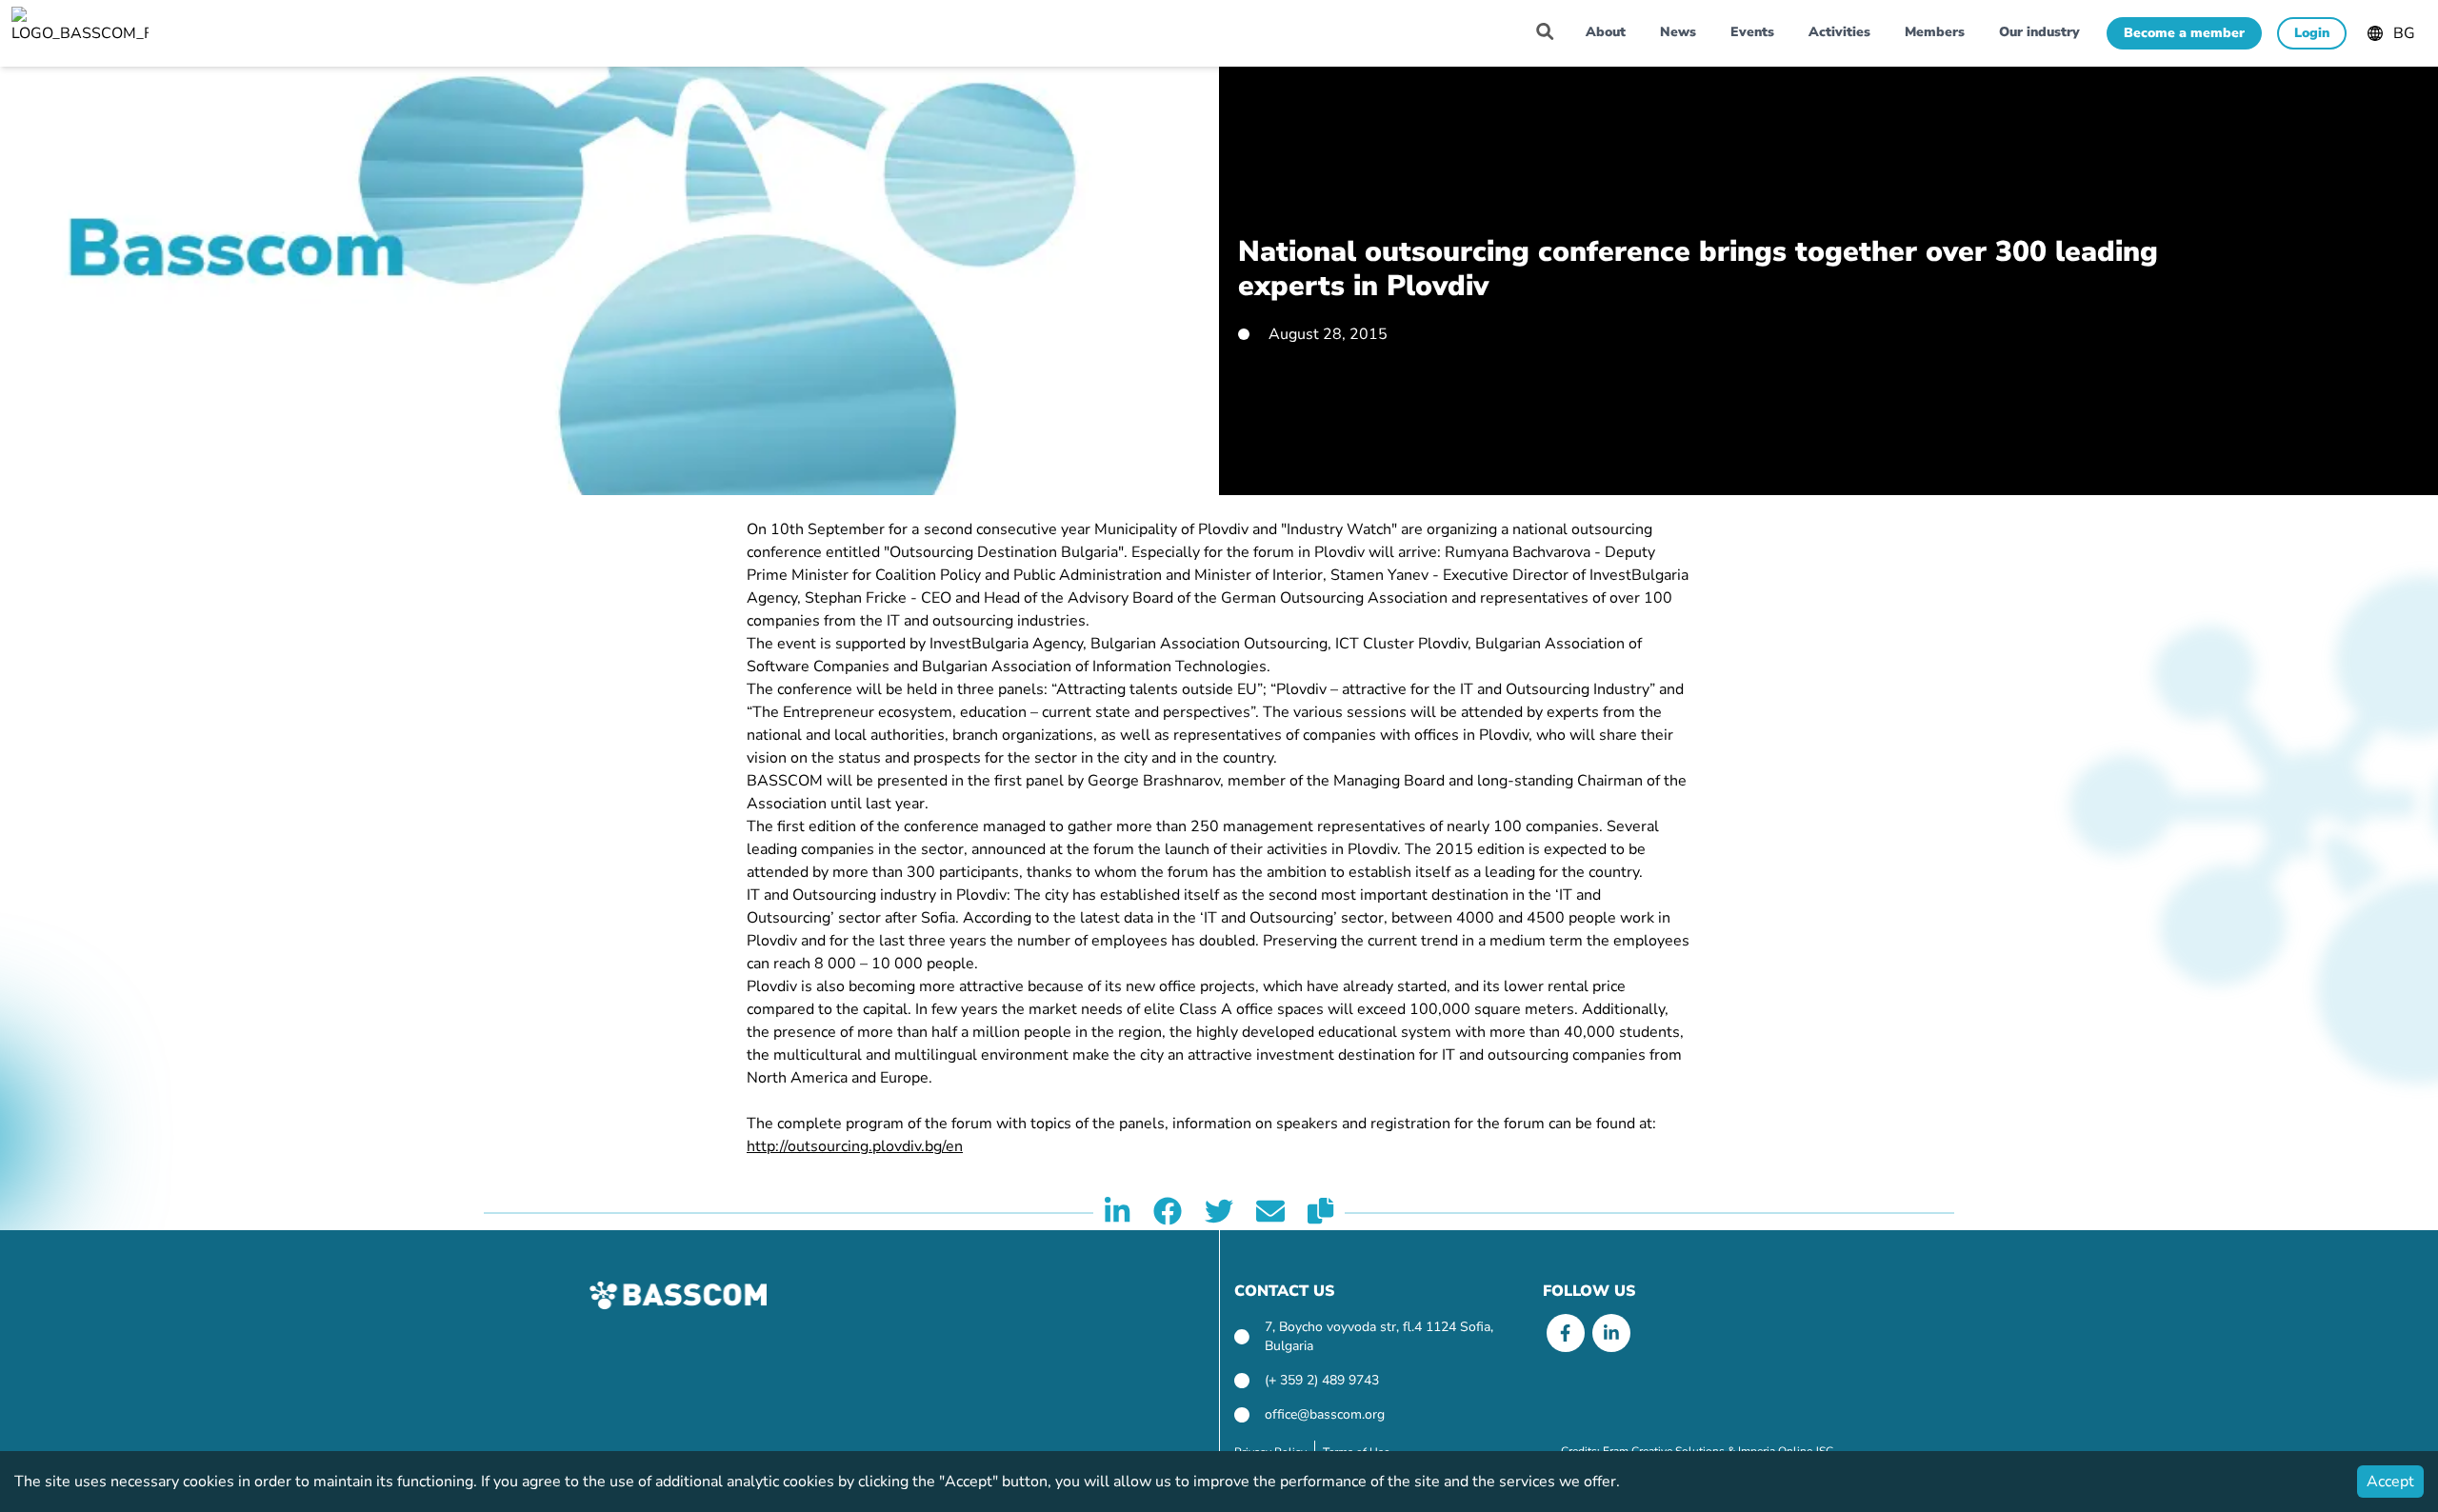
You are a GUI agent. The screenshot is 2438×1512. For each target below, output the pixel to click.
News (1678, 32)
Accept (2390, 1482)
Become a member (2184, 33)
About (1606, 32)
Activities (1839, 32)
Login (2312, 33)
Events (1752, 32)
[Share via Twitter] (1219, 1213)
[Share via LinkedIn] (1117, 1213)
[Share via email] (1270, 1213)
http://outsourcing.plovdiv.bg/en (855, 1146)
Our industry (2039, 32)
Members (1935, 32)
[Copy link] (1320, 1213)
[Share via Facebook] (1168, 1213)
